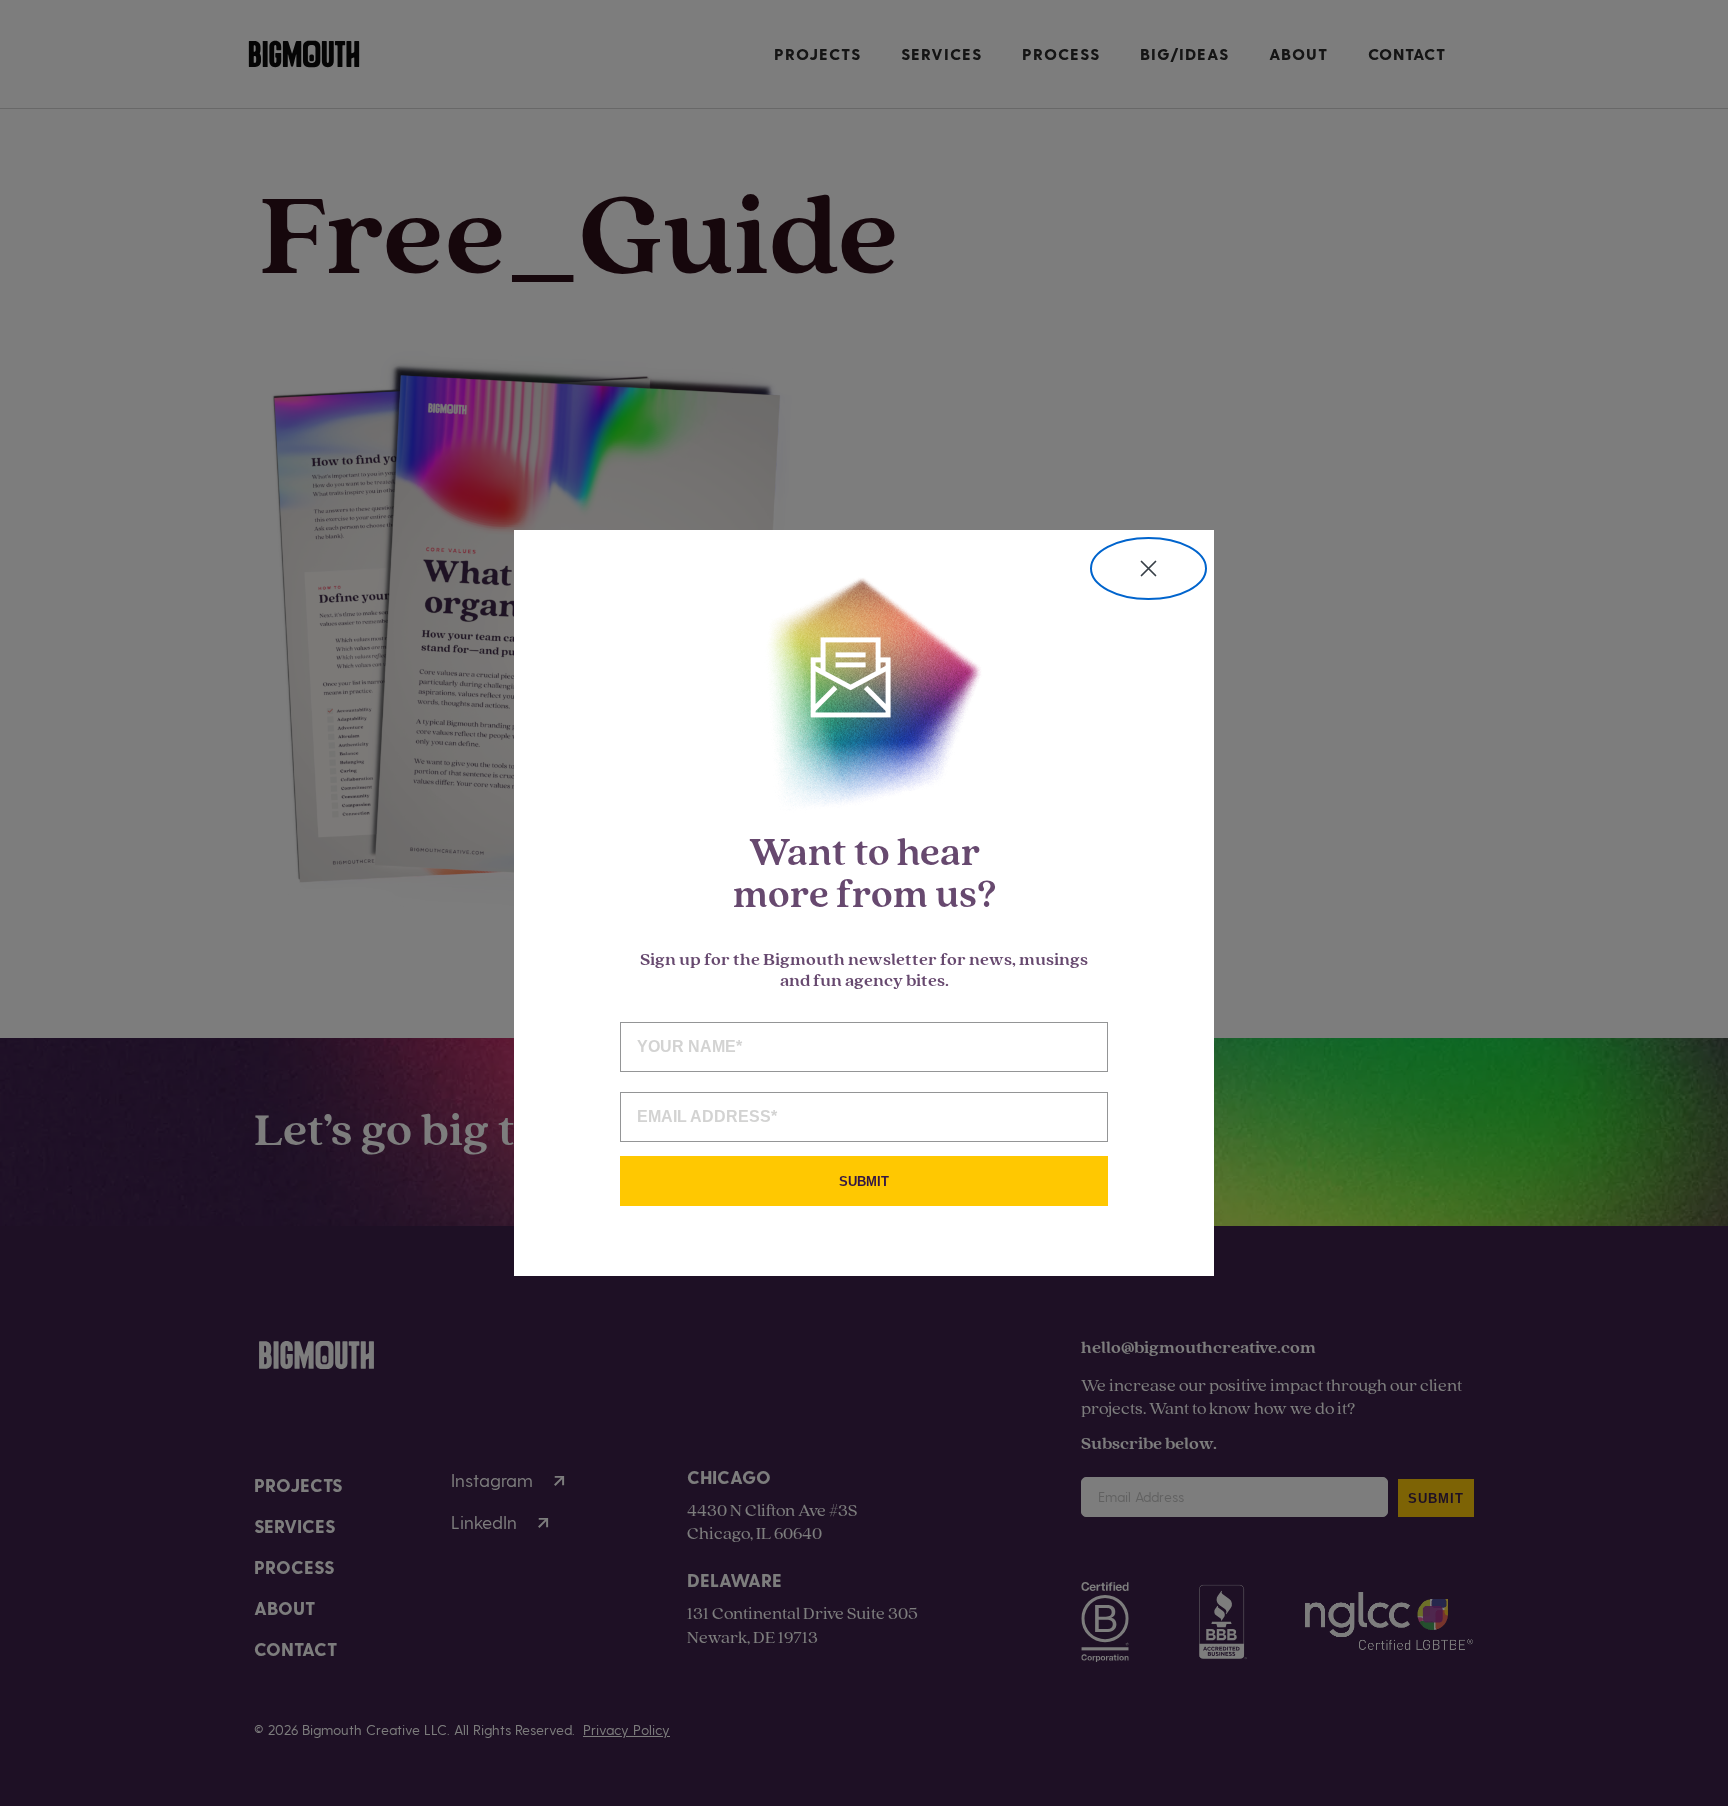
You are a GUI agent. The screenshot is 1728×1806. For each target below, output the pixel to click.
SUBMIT (864, 1181)
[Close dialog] (1148, 568)
